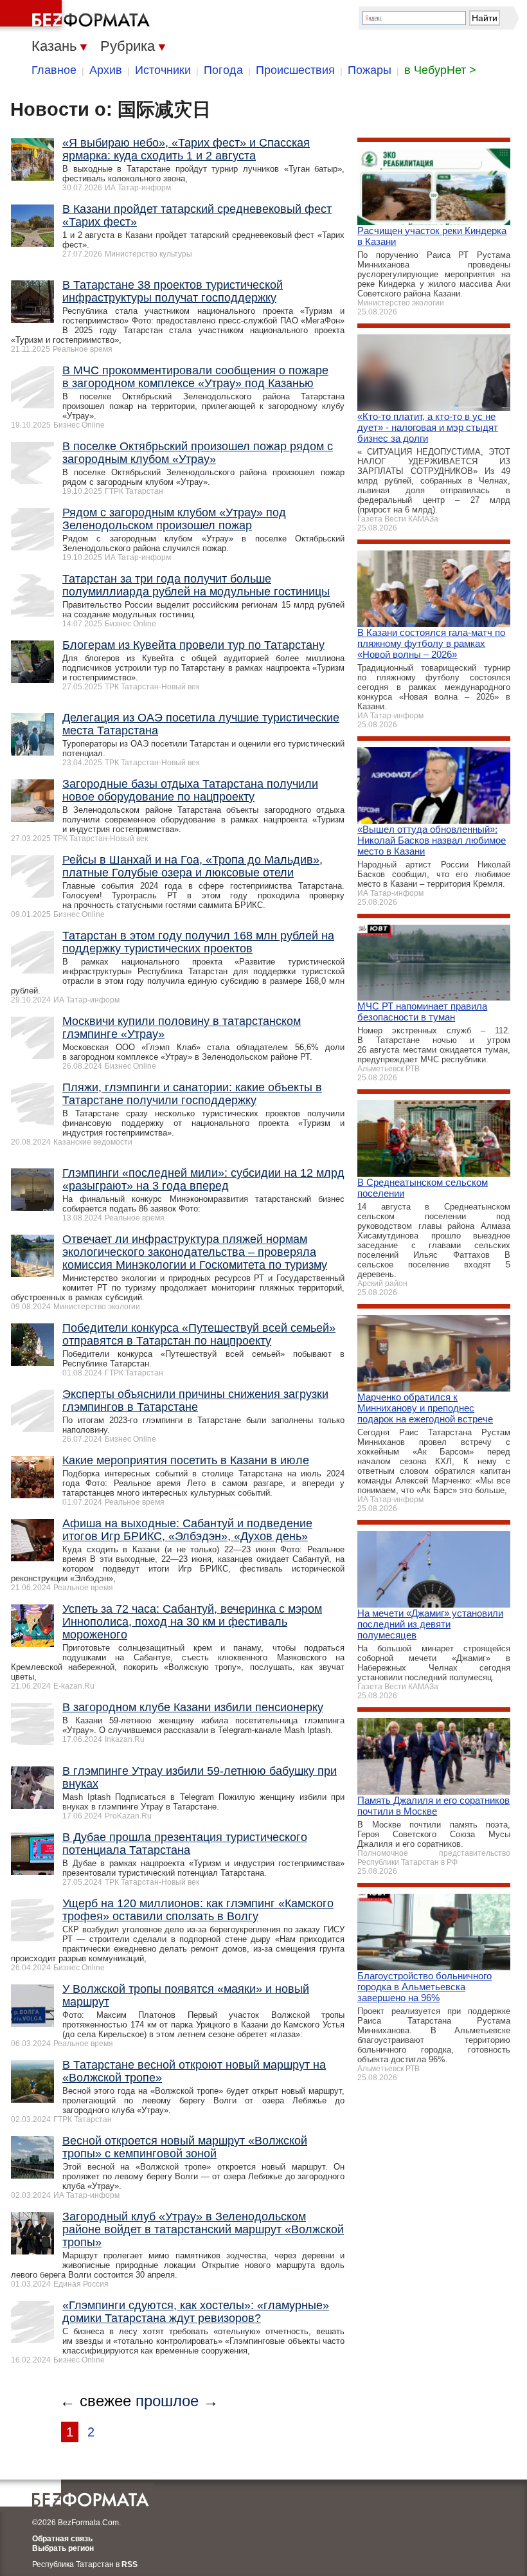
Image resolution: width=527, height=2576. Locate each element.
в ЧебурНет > (440, 70)
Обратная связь (62, 2539)
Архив (106, 70)
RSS (130, 2564)
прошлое (167, 2401)
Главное (54, 70)
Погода (223, 70)
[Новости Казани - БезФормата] (77, 16)
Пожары (370, 70)
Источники (163, 70)
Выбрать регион (63, 2548)
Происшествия (295, 70)
